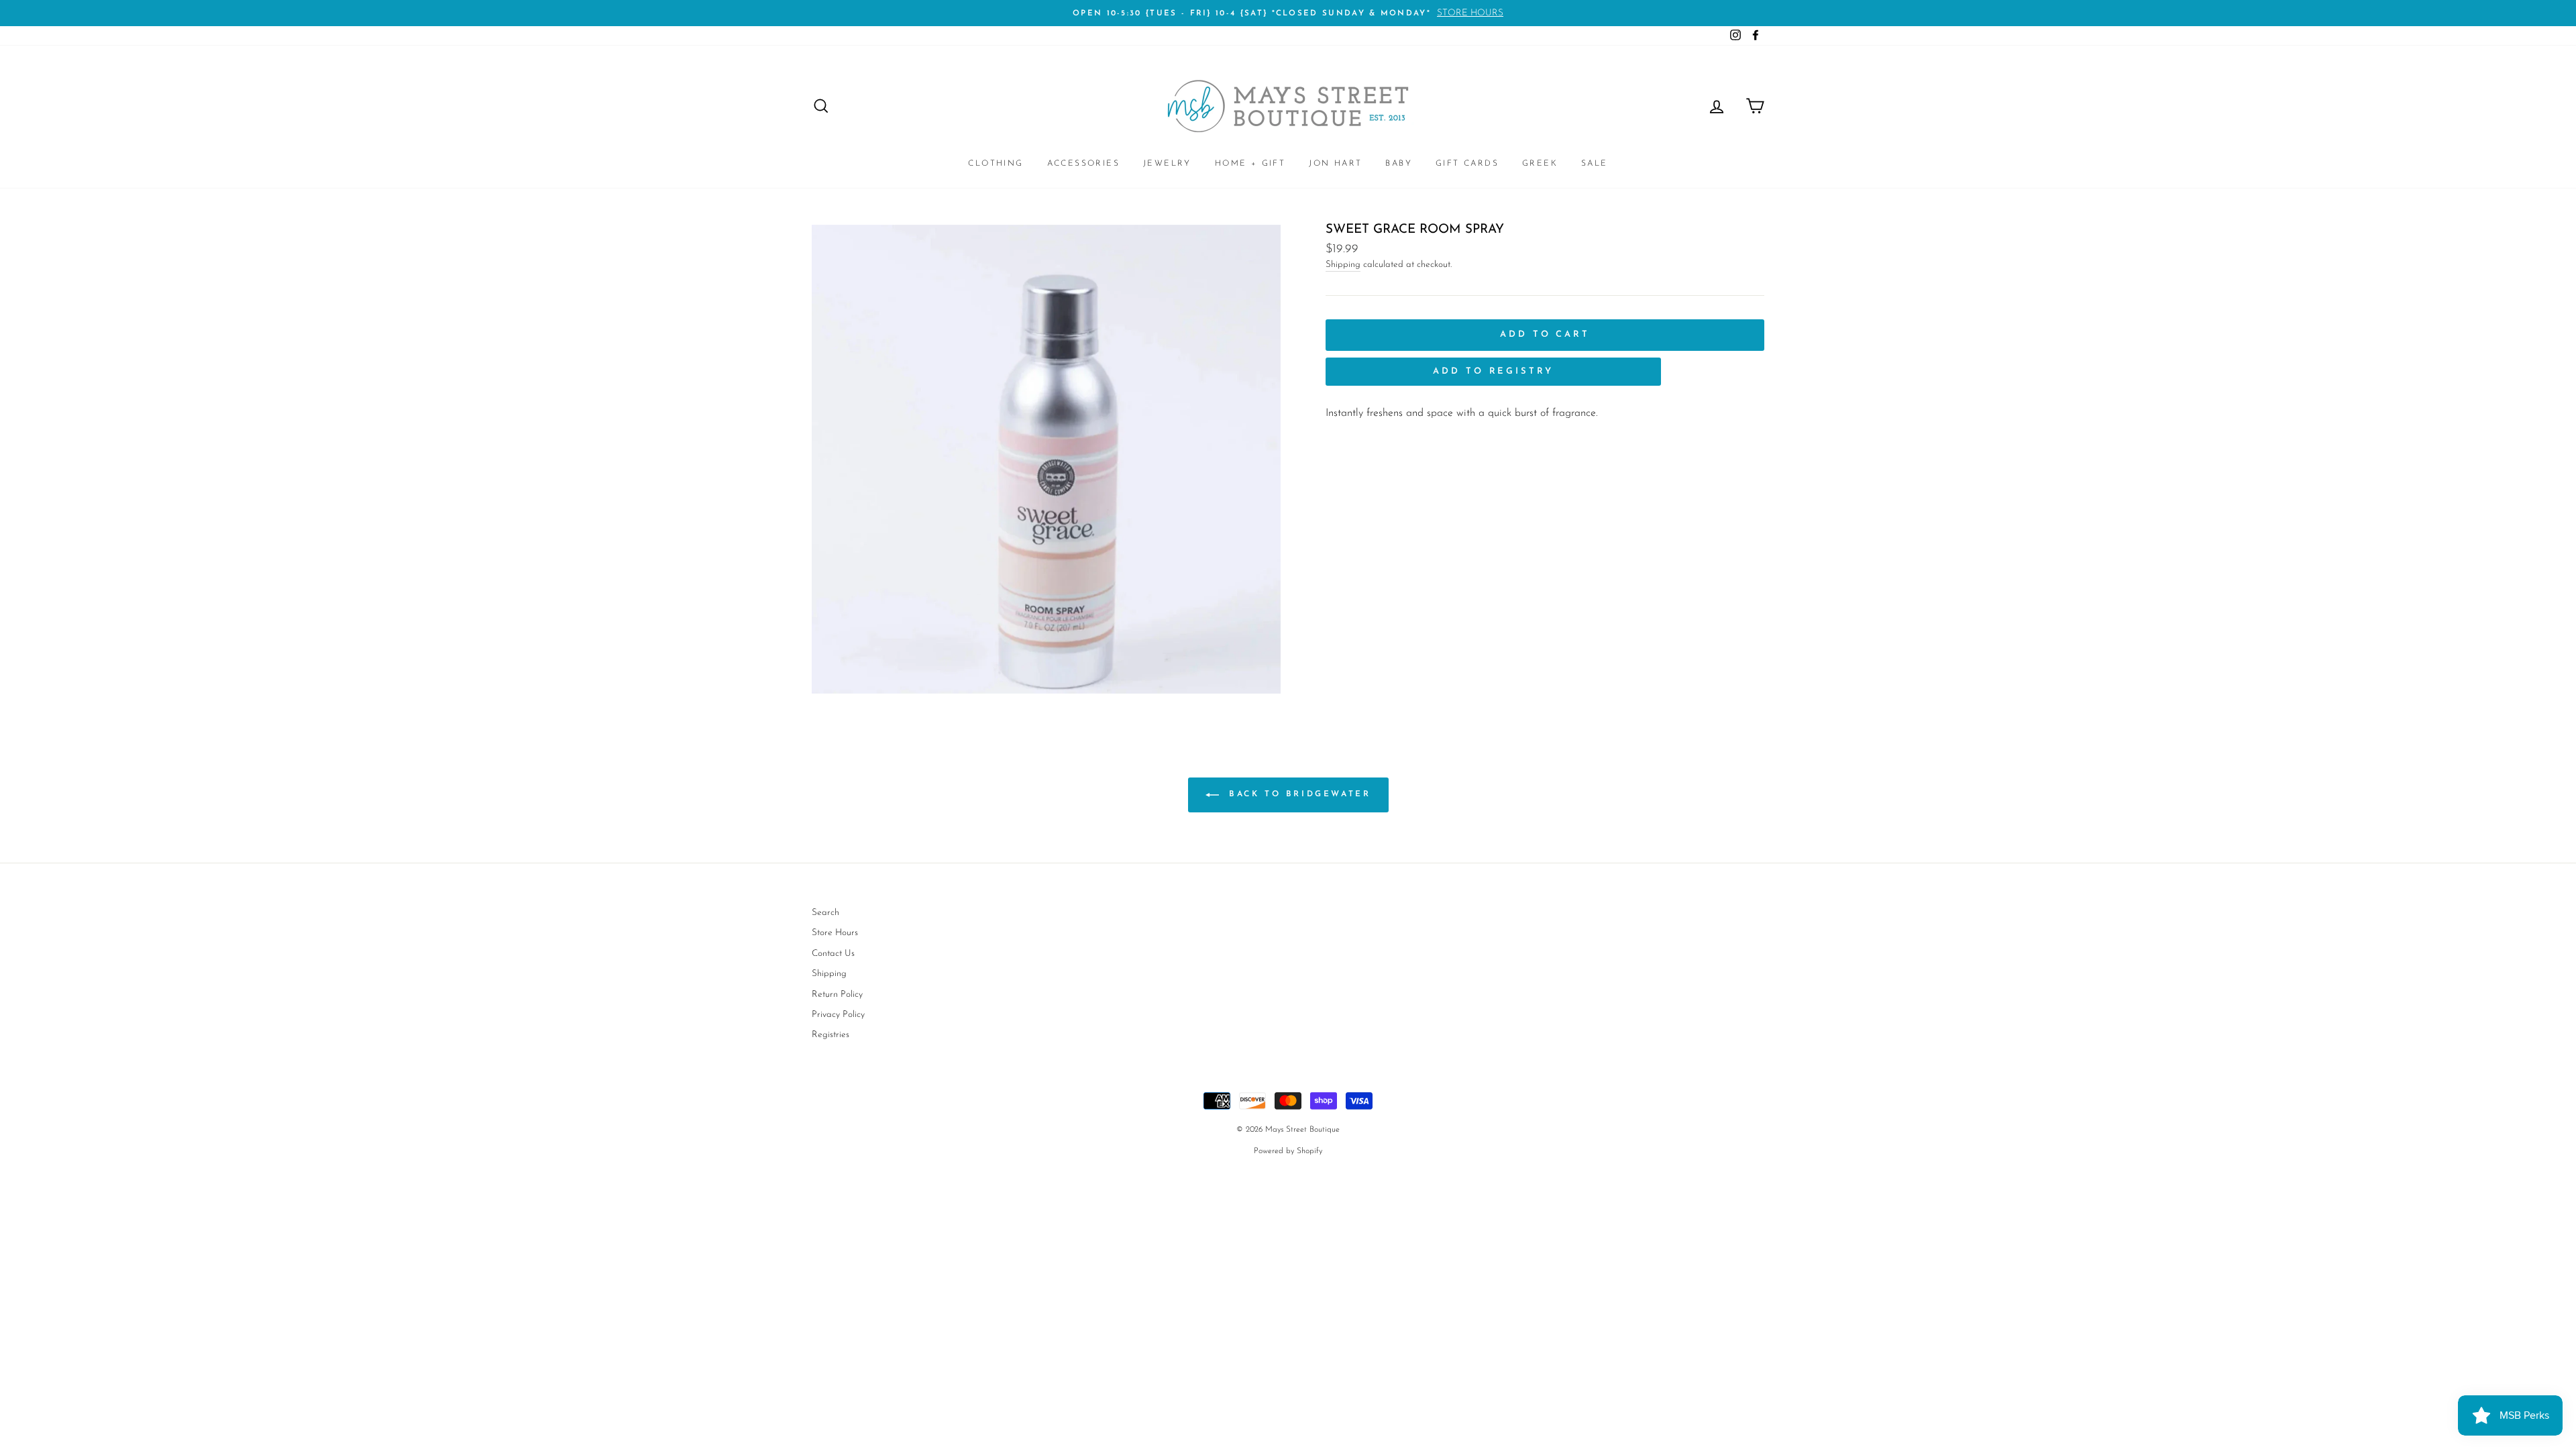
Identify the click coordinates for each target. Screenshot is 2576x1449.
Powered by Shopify (1288, 1151)
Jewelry (1167, 164)
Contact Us (833, 954)
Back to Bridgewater (1298, 794)
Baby (1399, 164)
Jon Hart (1335, 164)
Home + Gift (1250, 164)
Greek (1540, 164)
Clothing (996, 164)
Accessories (1083, 164)
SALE (1595, 164)
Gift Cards (1467, 164)
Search (825, 913)
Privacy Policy (838, 1015)
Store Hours (835, 933)
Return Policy (837, 995)
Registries (830, 1035)
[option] (1288, 13)
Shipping (1343, 265)
